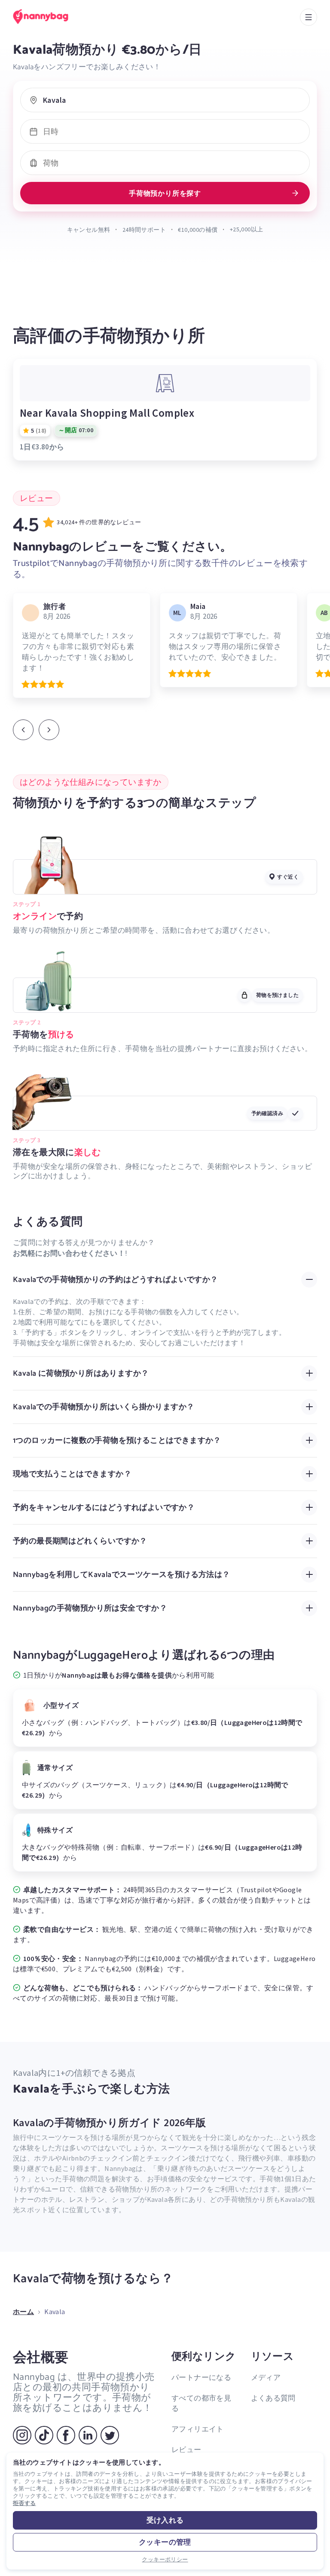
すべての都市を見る (201, 2403)
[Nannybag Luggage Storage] (49, 17)
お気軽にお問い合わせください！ (69, 1253)
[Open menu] (309, 17)
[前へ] (23, 730)
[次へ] (49, 730)
